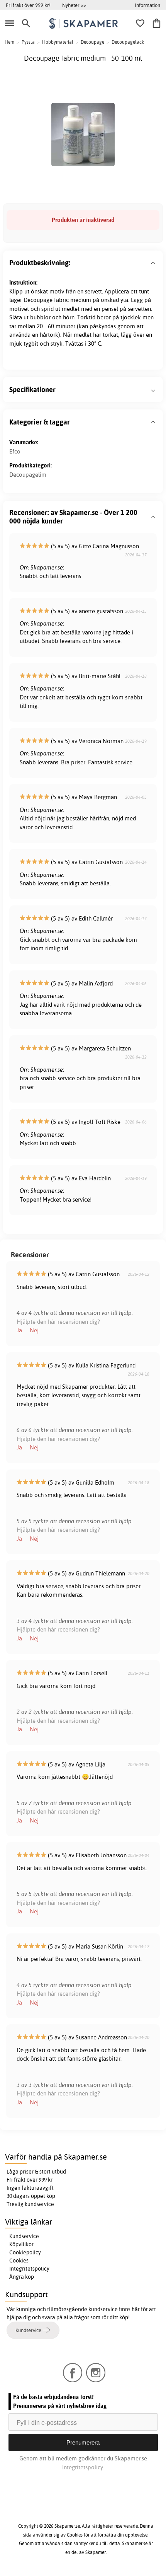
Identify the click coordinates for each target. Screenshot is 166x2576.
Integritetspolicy (29, 2269)
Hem (9, 42)
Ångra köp (22, 2277)
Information (147, 5)
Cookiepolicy (25, 2252)
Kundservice (24, 2236)
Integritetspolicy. (83, 2467)
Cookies (19, 2261)
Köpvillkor (21, 2244)
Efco (15, 451)
